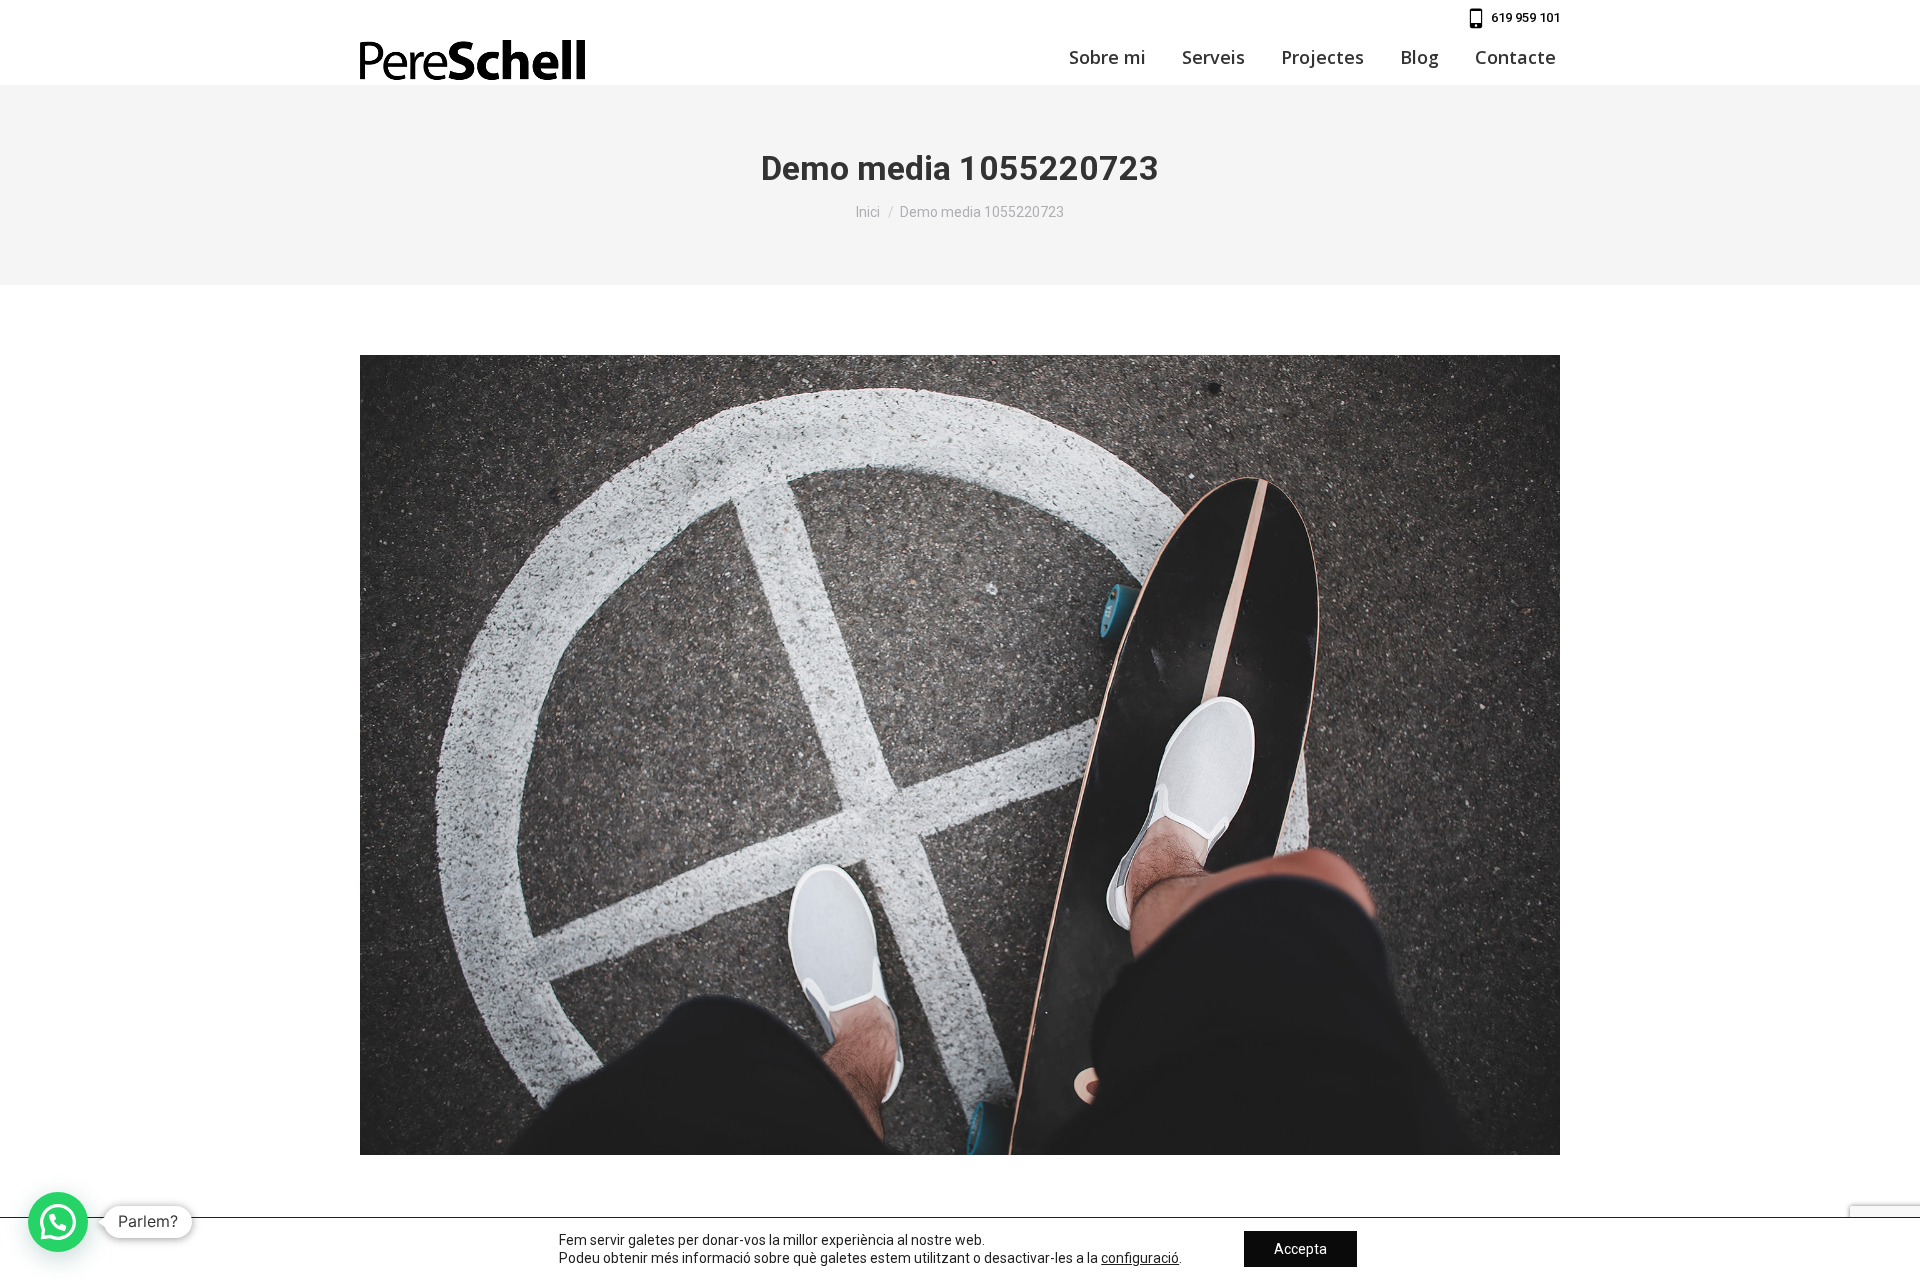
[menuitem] (1107, 57)
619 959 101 (1525, 17)
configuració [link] (1140, 1258)
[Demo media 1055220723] (960, 755)
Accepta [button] (1300, 1249)
